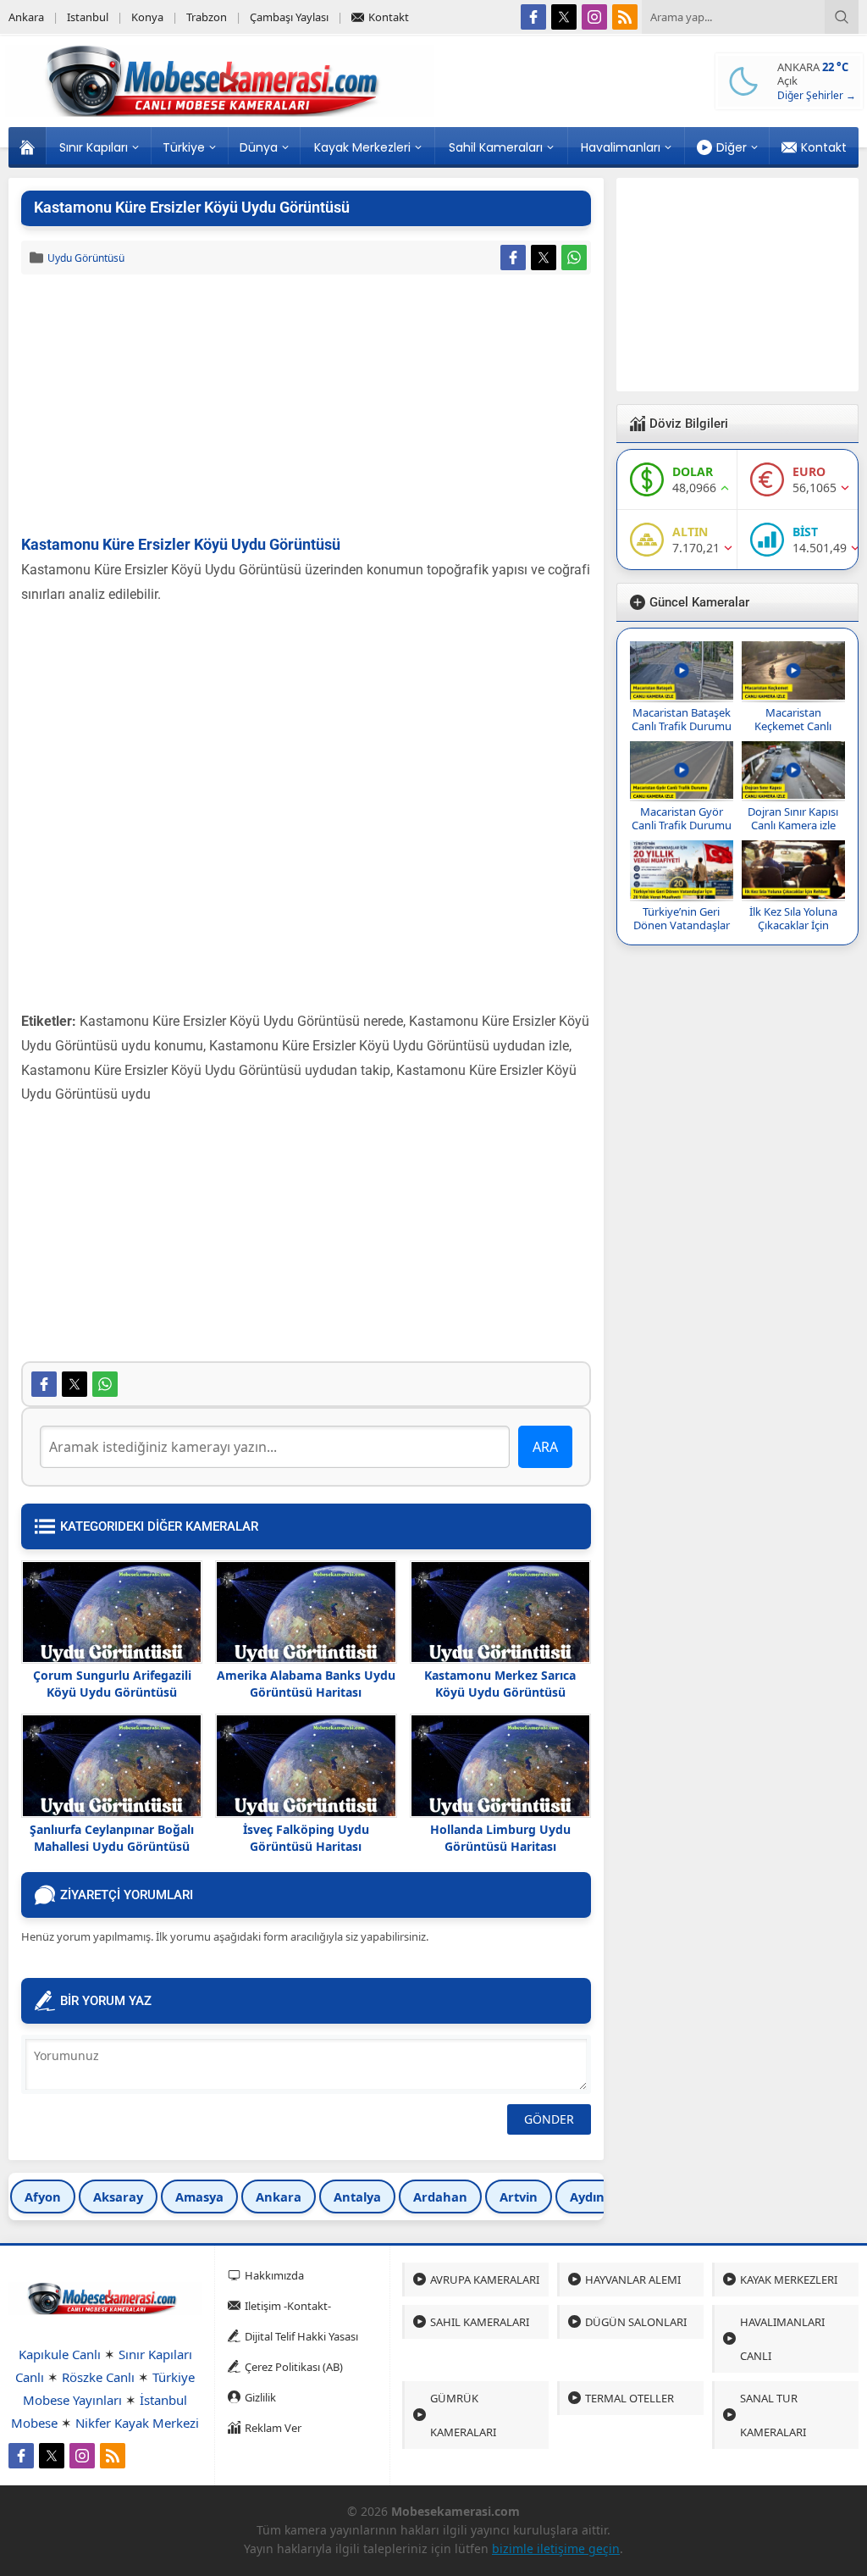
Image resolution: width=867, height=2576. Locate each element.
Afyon (43, 2197)
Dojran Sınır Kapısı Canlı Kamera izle (793, 818)
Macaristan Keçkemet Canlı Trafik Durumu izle (793, 726)
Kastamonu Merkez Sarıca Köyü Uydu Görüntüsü (500, 1684)
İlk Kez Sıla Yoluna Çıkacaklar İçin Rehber (793, 925)
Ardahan (440, 2197)
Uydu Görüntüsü (86, 258)
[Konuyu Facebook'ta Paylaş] (513, 258)
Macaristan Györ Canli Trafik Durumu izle (682, 825)
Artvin (519, 2197)
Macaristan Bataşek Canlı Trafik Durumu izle (682, 726)
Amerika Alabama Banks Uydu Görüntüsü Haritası (306, 1684)
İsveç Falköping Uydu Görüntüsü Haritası (306, 1838)
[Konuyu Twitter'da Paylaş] (544, 258)
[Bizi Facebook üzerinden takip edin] (533, 17)
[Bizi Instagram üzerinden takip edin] (594, 17)
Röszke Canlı (98, 2377)
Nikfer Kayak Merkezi (137, 2423)
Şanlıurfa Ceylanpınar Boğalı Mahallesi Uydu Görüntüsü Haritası (112, 1846)
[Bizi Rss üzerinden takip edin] (625, 17)
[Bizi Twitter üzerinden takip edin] (564, 17)
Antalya (357, 2197)
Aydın (587, 2197)
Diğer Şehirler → (817, 95)
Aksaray (118, 2197)
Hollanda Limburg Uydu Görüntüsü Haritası (500, 1838)
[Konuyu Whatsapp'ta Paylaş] (574, 258)
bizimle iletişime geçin (556, 2548)
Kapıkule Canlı (60, 2354)
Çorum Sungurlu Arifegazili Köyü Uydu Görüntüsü (112, 1684)
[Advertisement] (306, 406)
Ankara (279, 2197)
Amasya (199, 2197)
